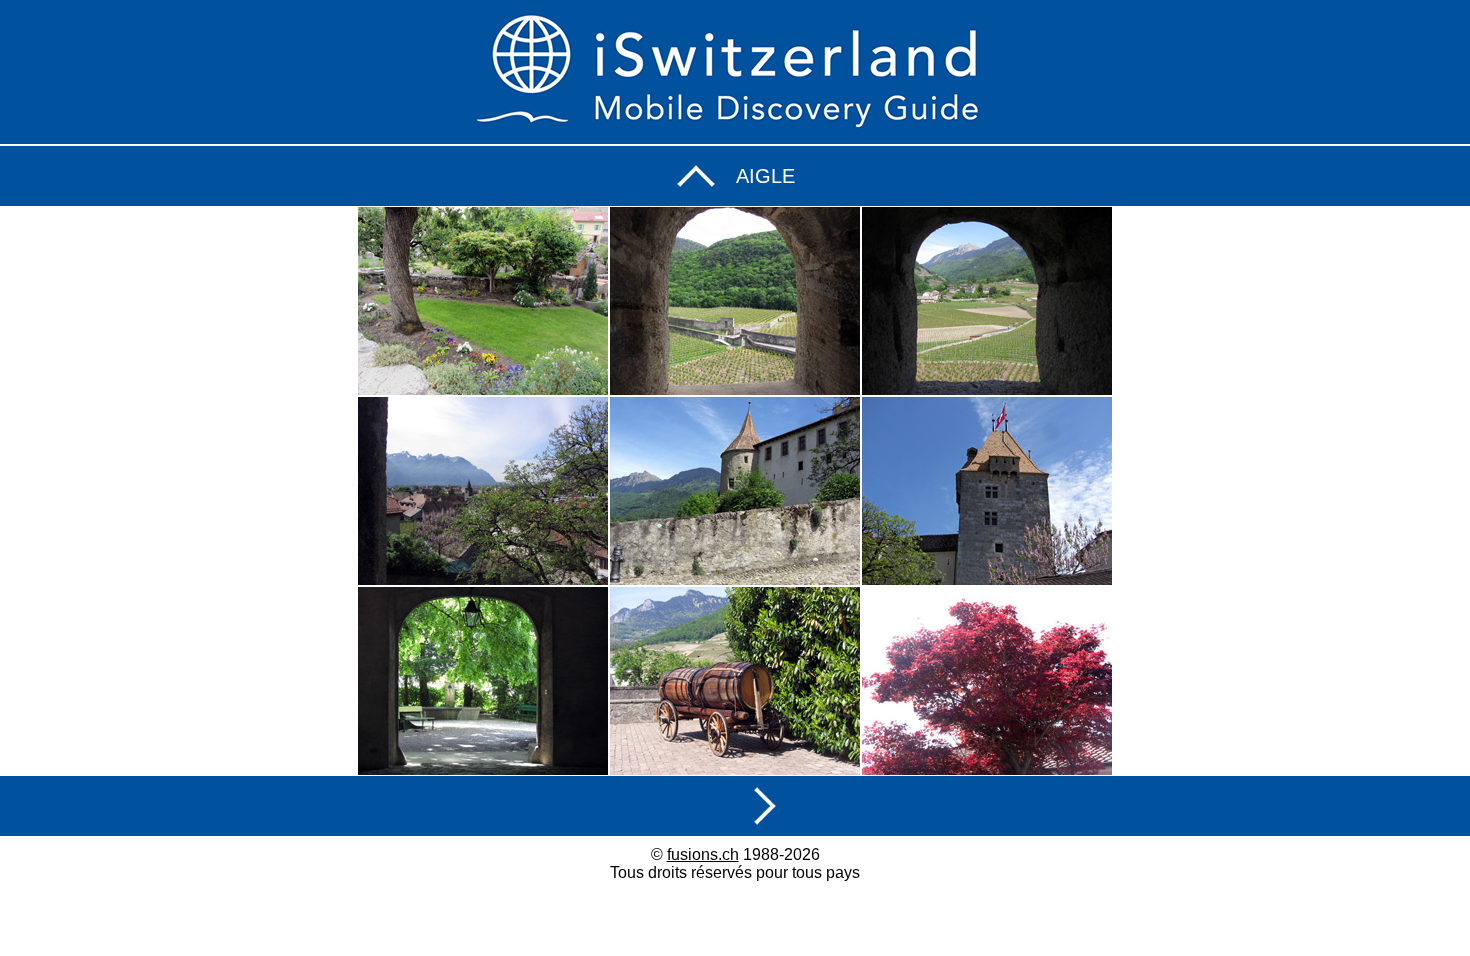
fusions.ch (703, 854)
